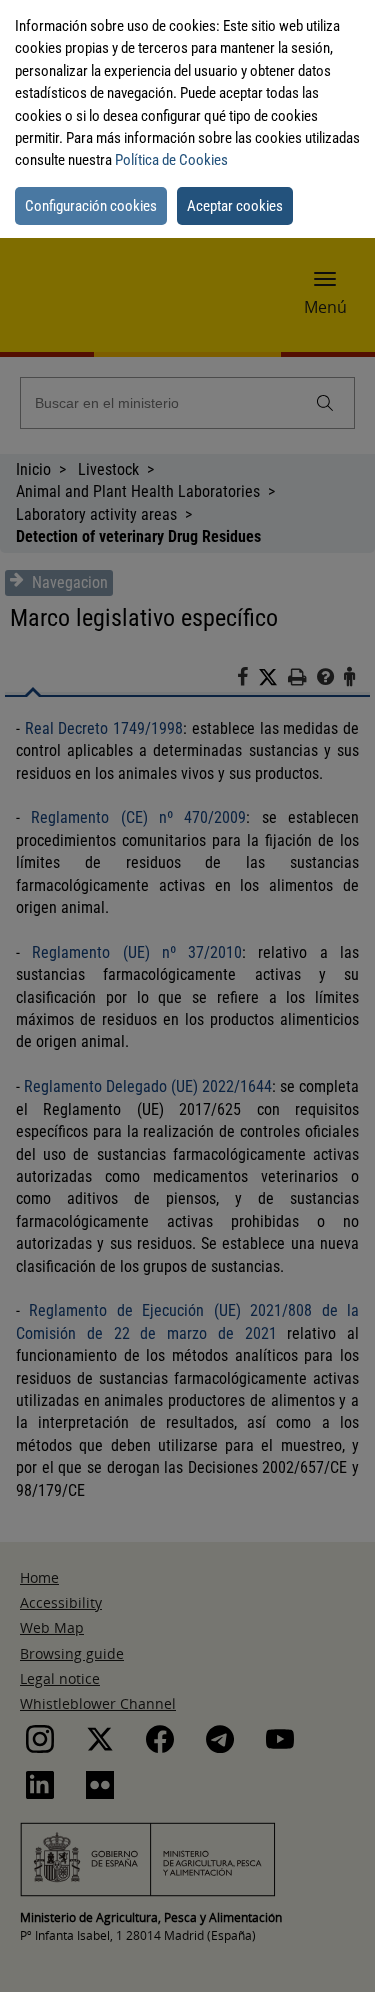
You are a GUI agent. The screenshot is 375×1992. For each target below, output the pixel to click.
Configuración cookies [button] (91, 206)
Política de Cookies (171, 160)
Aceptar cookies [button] (235, 206)
